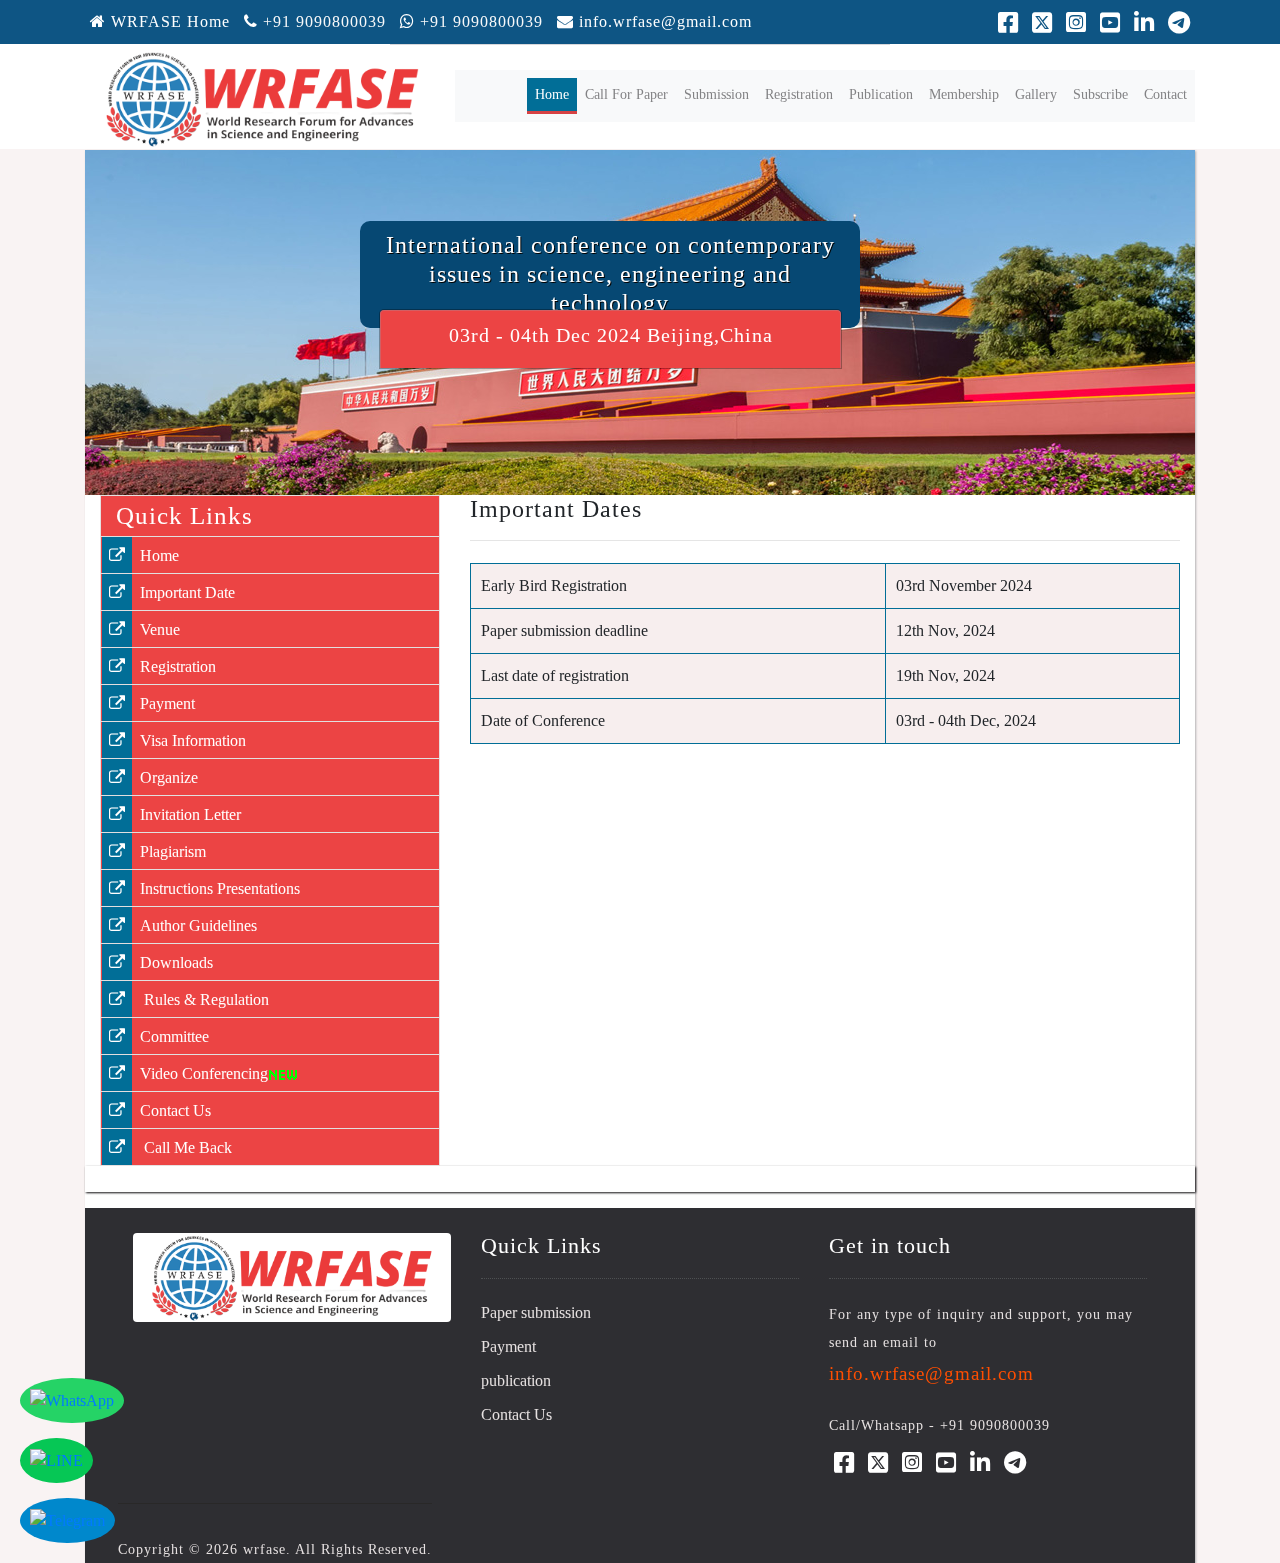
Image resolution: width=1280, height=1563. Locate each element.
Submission (716, 94)
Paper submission (536, 1312)
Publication (881, 94)
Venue (160, 629)
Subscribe (1100, 94)
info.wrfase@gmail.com (665, 21)
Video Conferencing (204, 1073)
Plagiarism (173, 851)
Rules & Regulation (204, 999)
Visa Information (193, 740)
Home (556, 94)
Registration (799, 94)
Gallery (1036, 94)
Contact (1165, 94)
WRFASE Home (168, 21)
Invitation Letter (190, 814)
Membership (964, 94)
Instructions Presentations (220, 888)
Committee (174, 1036)
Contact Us (175, 1110)
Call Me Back (186, 1147)
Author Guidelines (198, 925)
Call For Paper (626, 94)
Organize (169, 777)
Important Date (187, 592)
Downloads (176, 962)
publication (516, 1380)
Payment (167, 703)
